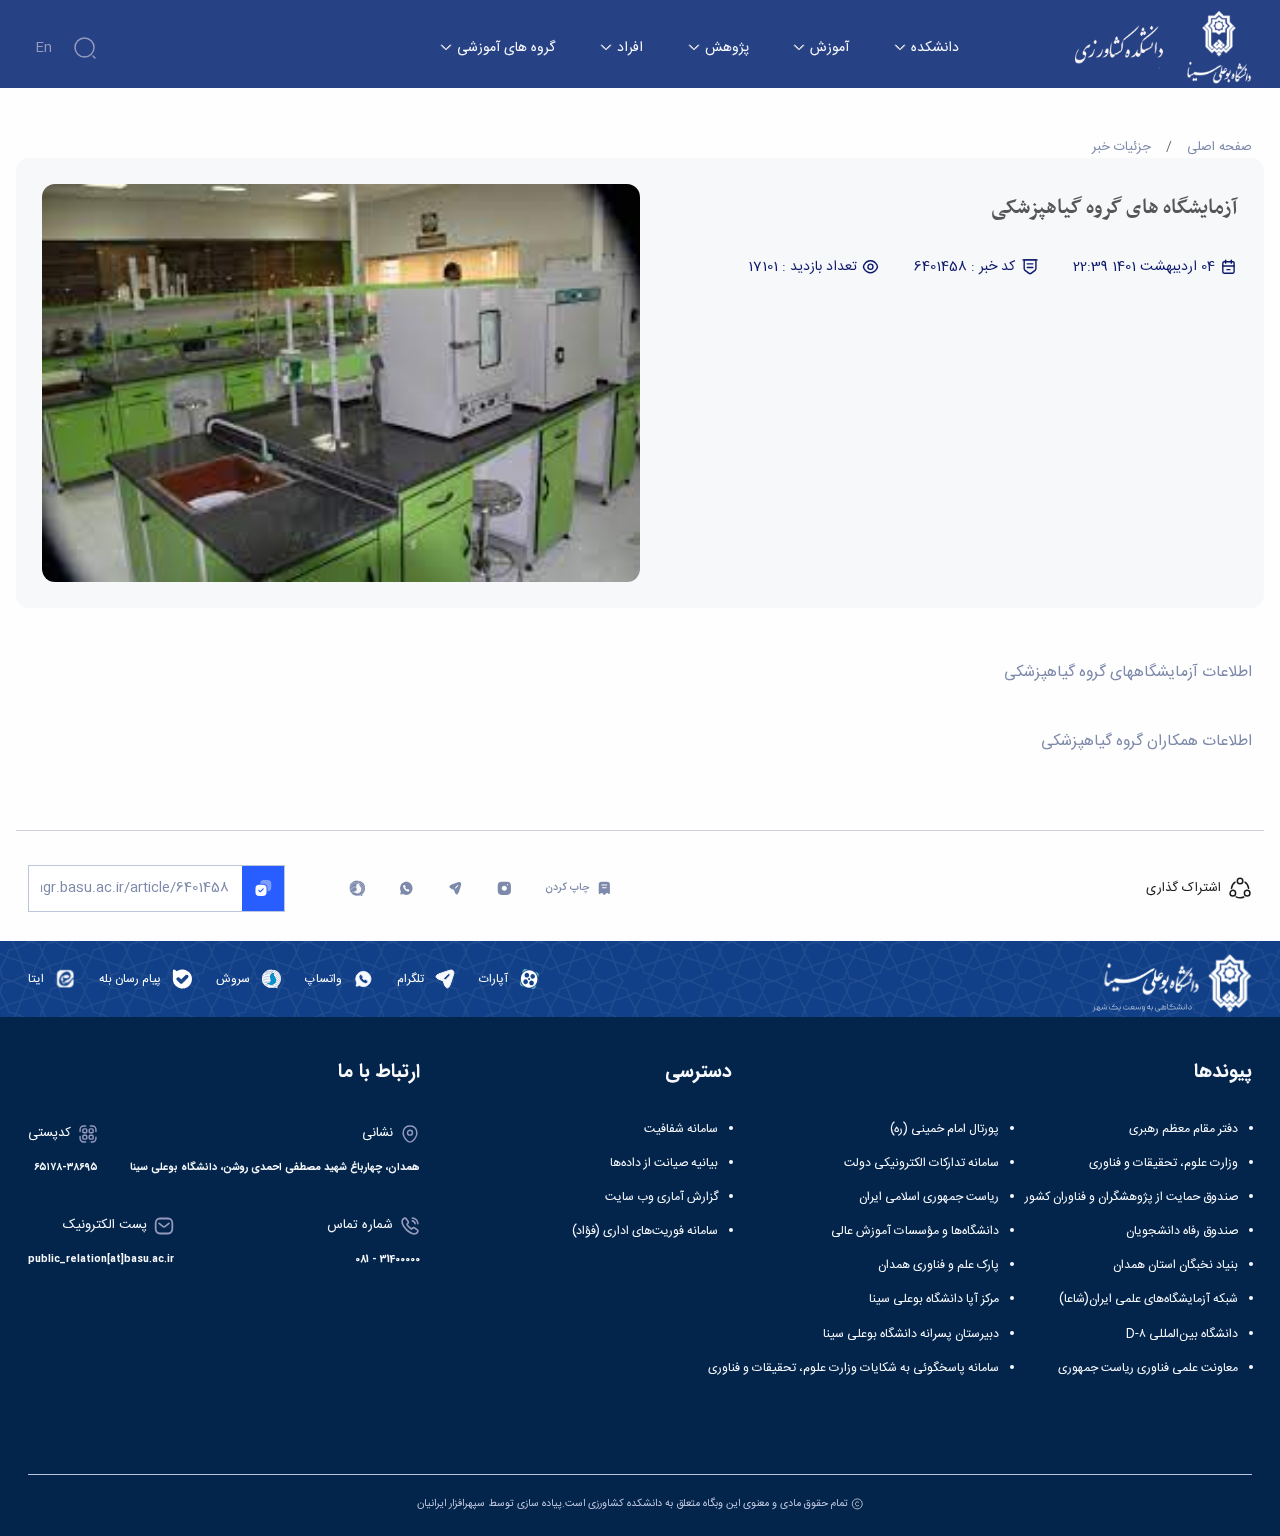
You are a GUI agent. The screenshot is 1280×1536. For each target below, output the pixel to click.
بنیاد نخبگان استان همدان (1175, 1265)
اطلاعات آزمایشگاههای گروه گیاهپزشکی (1126, 673)
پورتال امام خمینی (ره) (944, 1129)
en (43, 48)
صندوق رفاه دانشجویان (1182, 1231)
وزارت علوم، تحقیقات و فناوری (1163, 1163)
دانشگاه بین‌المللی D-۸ (1182, 1334)
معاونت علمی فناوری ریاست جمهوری (1148, 1368)
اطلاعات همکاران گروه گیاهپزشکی (1144, 742)
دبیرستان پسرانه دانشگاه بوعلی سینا (911, 1334)
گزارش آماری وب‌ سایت (661, 1197)
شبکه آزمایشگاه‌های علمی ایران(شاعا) (1148, 1299)
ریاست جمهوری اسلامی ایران (929, 1197)
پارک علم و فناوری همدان (938, 1265)
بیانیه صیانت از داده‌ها (664, 1163)
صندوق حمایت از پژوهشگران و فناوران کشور (1131, 1197)
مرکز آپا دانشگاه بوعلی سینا (934, 1299)
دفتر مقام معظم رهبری (1183, 1129)
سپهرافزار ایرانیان (451, 1503)
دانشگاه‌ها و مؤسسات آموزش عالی (915, 1231)
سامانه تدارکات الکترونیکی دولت (921, 1163)
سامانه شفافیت (681, 1129)
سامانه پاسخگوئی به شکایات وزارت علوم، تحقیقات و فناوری (853, 1368)
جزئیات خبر (1121, 147)
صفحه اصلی (1219, 147)
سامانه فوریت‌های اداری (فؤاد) (645, 1231)
